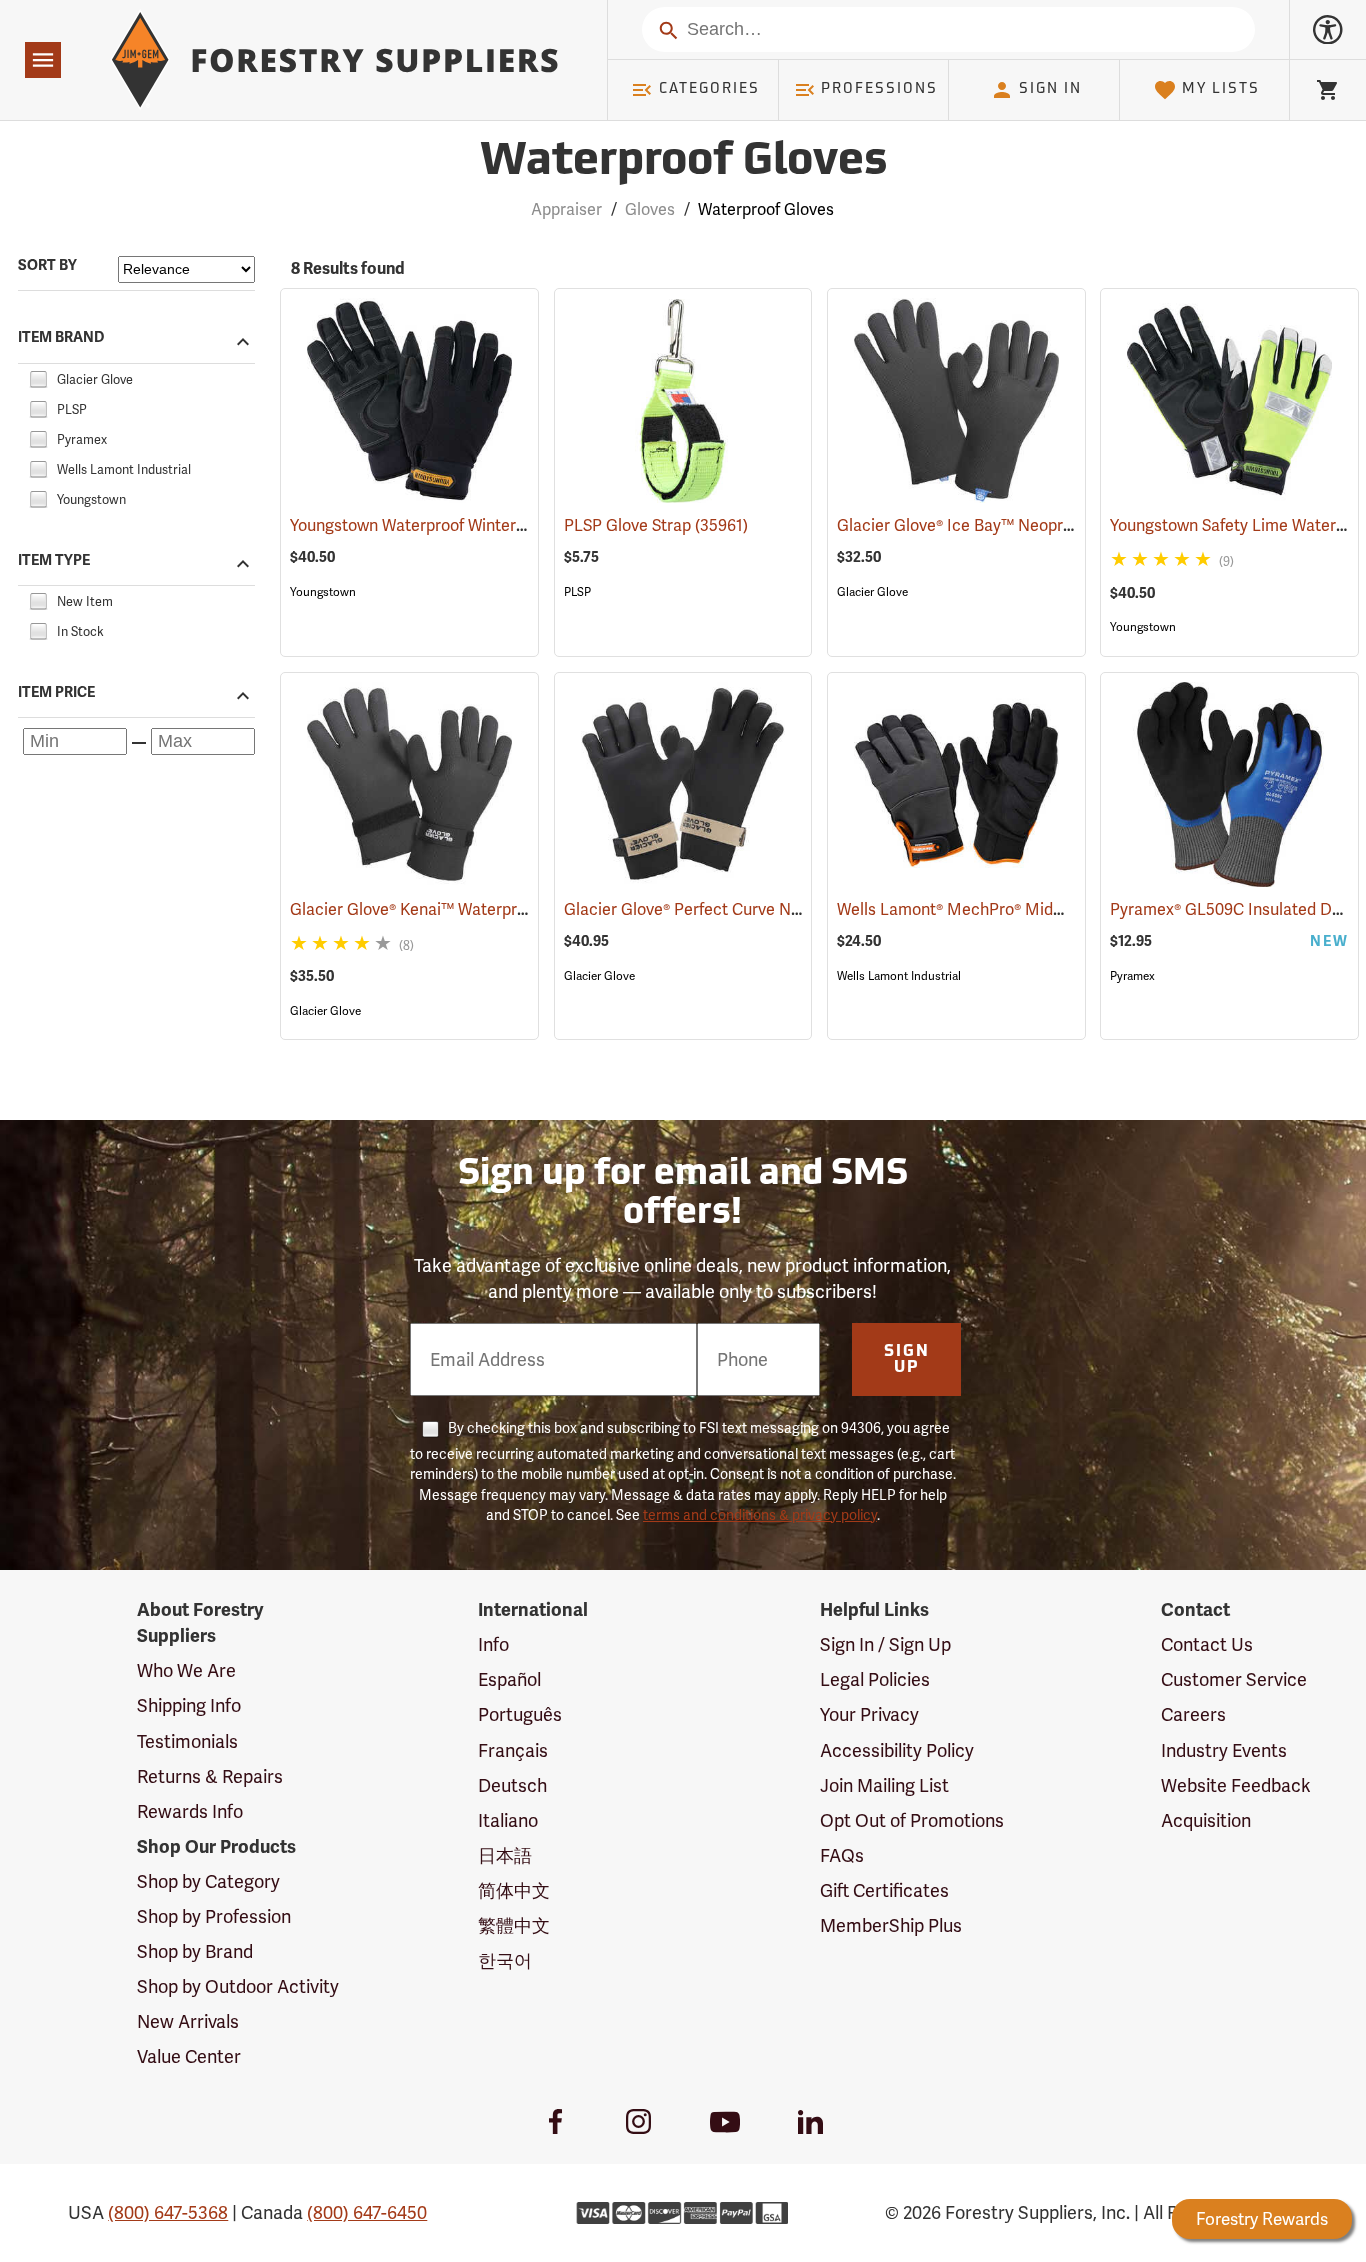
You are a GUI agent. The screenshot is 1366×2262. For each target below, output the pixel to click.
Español (509, 1679)
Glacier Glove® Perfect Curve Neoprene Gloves (764, 909)
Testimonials (187, 1741)
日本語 (505, 1855)
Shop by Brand (195, 1951)
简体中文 (514, 1890)
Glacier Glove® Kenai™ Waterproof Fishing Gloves (499, 909)
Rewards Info (190, 1811)
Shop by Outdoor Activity (238, 1986)
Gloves (650, 209)
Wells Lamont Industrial (899, 976)
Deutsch (512, 1785)
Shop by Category (208, 1881)
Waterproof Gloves (683, 162)
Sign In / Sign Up (885, 1644)
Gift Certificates (884, 1890)
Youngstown (323, 592)
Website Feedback (1236, 1785)
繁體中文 (514, 1925)
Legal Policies (875, 1679)
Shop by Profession (214, 1916)
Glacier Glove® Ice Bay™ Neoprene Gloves (1020, 525)
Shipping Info (189, 1705)
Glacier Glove (872, 592)
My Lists (1221, 89)
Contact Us (1207, 1644)
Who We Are (186, 1670)
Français (513, 1750)
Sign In (1050, 89)
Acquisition (1206, 1820)
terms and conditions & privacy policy (760, 1515)
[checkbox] (38, 376)
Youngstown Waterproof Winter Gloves (458, 525)
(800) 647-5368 (168, 2212)
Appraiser (566, 209)
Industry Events (1224, 1750)
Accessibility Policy (897, 1750)
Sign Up (907, 1360)
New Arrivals (188, 2021)
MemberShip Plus (891, 1925)
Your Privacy (869, 1714)
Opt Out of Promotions (912, 1820)
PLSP (577, 592)
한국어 (505, 1960)
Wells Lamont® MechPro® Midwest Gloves (1017, 909)
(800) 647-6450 (367, 2212)
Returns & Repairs (210, 1776)
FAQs (842, 1855)
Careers (1193, 1714)
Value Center (189, 2056)
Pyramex (1132, 976)
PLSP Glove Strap (656, 525)
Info (493, 1644)
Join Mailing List (884, 1785)
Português (520, 1714)
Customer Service (1234, 1679)
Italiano (508, 1820)
